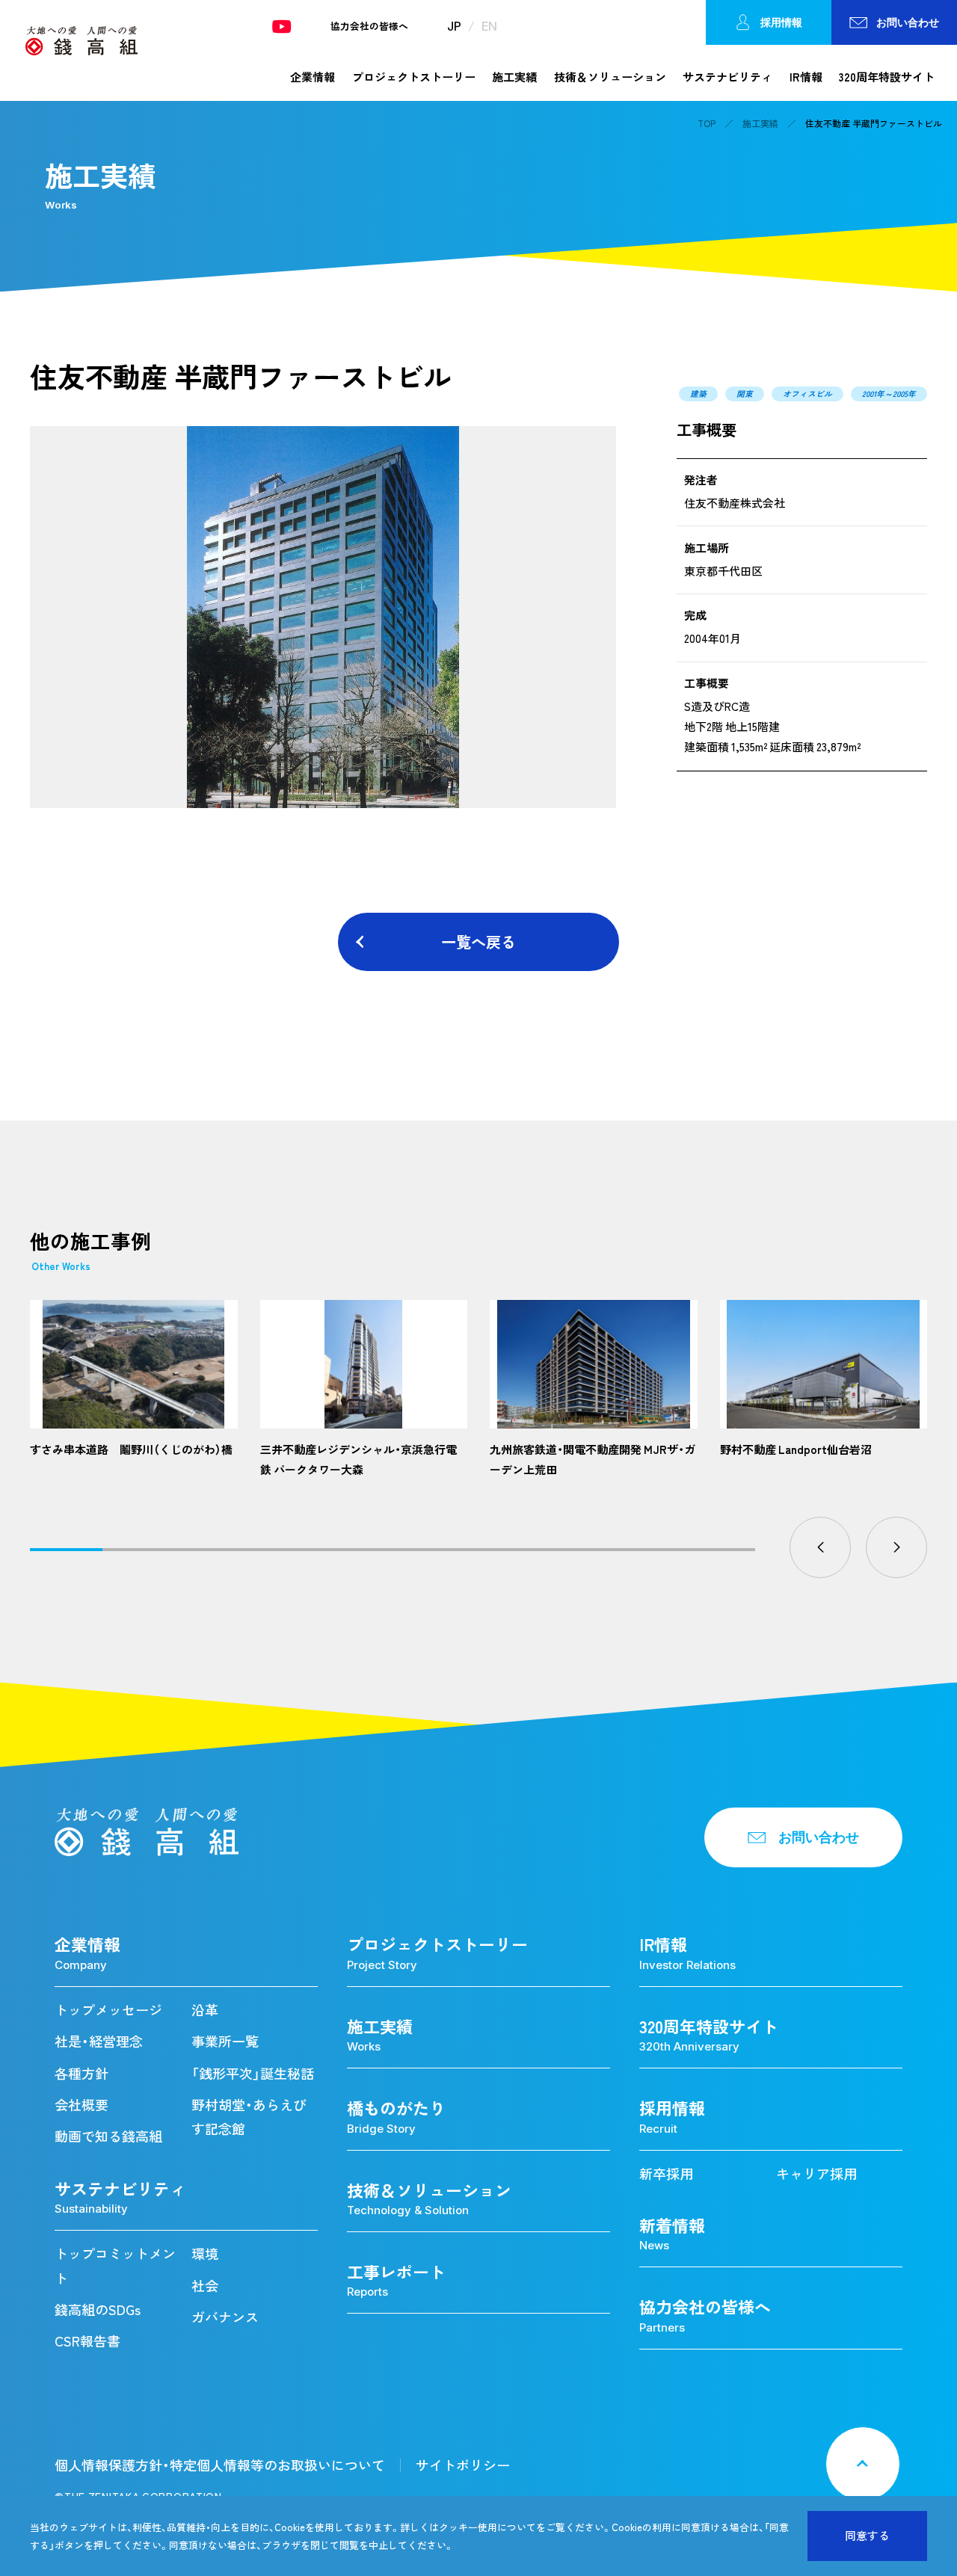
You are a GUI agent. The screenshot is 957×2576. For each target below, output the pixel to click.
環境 (205, 2253)
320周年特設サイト (887, 77)
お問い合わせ (908, 22)
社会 (205, 2286)
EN (489, 26)
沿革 (205, 2010)
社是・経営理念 (99, 2041)
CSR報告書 (87, 2341)
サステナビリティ (727, 77)
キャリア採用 (816, 2173)
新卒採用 (666, 2173)
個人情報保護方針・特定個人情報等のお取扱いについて (220, 2465)
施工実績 (514, 77)
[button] (820, 1547)
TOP (707, 123)
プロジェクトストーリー (414, 77)
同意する (867, 2536)
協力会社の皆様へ (369, 27)
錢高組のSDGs (98, 2310)
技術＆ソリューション (610, 77)
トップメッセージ (108, 2010)
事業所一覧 (225, 2041)
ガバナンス (225, 2317)
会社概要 (81, 2105)
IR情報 (806, 77)
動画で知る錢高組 (108, 2136)
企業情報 (313, 77)
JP (454, 26)
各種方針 (81, 2073)
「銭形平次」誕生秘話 (253, 2073)
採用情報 (781, 22)
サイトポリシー (463, 2465)
